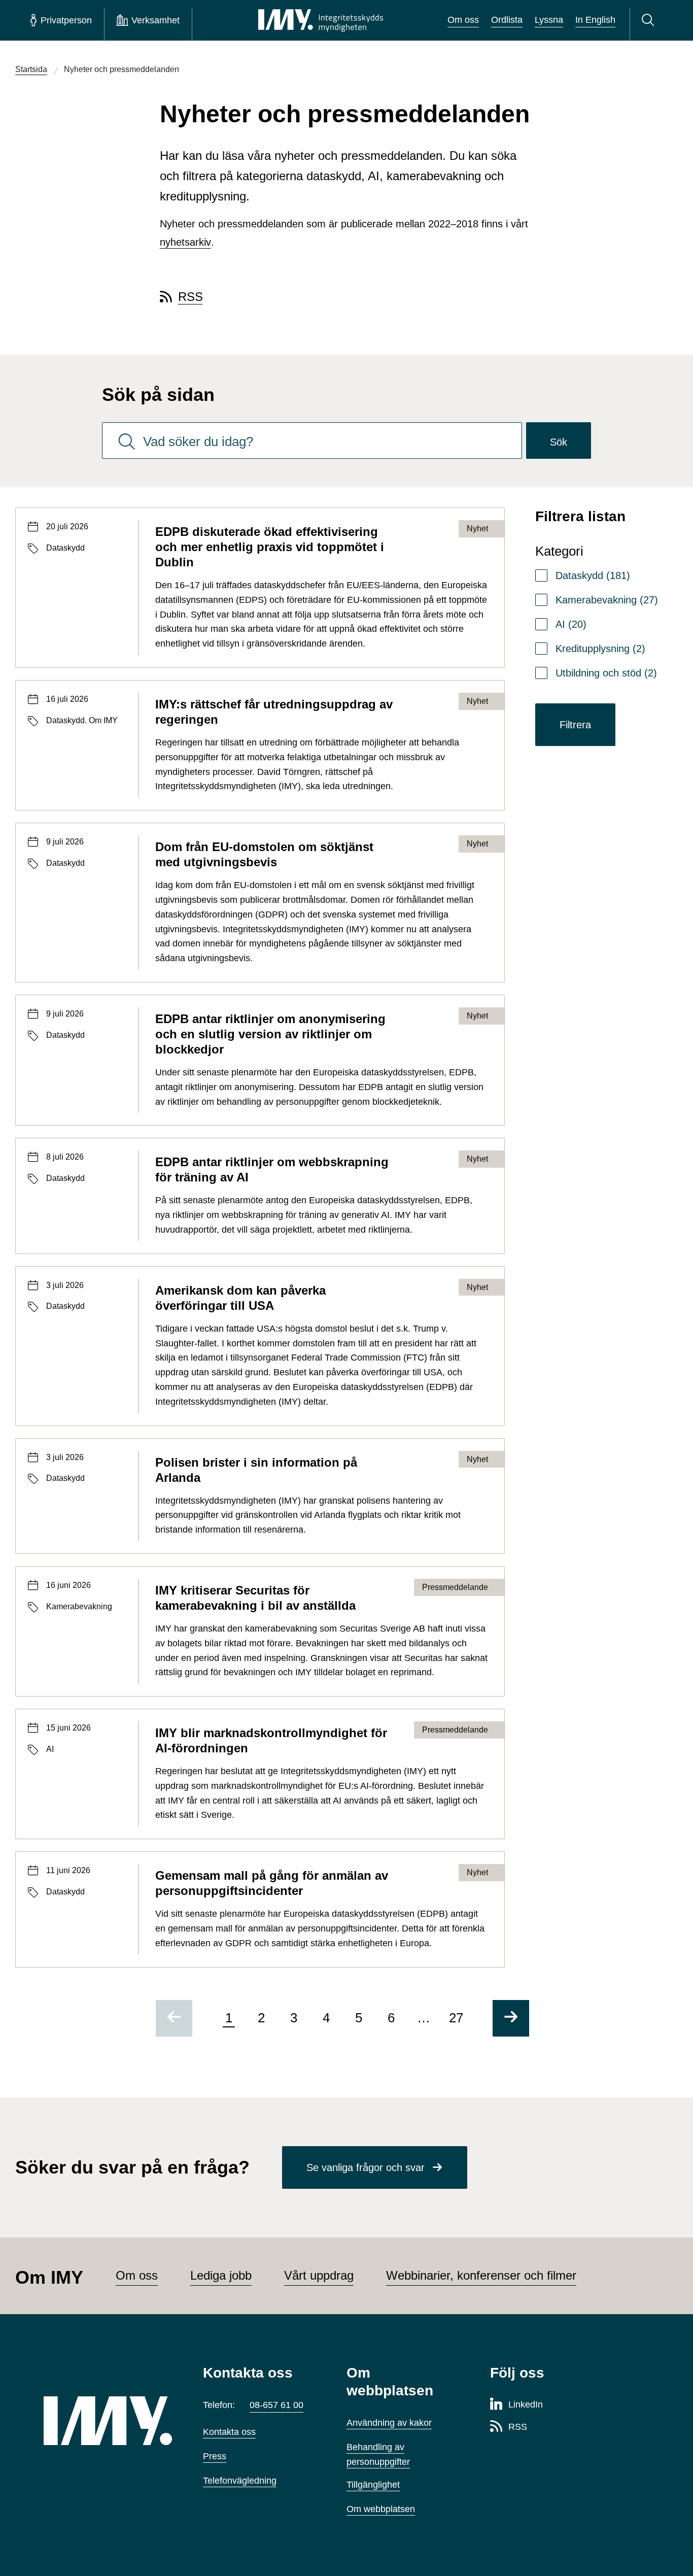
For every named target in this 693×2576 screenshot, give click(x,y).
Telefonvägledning (240, 2481)
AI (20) (571, 624)
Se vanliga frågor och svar (366, 2167)
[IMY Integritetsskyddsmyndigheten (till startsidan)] (321, 20)
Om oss (463, 20)
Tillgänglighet (373, 2485)
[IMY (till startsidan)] (108, 2421)
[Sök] (650, 20)
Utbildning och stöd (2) (606, 673)
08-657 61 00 (276, 2405)
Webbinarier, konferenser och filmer (481, 2275)
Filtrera (575, 725)
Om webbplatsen (381, 2509)
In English (595, 20)
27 (456, 2018)
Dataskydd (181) (593, 575)
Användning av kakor (389, 2423)
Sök (559, 442)
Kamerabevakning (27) (607, 600)
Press (215, 2456)
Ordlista (507, 20)
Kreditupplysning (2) (600, 649)
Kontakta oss (229, 2432)
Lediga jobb (221, 2275)
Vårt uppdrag (319, 2275)
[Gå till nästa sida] (511, 2018)
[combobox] (312, 440)
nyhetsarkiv (185, 242)
